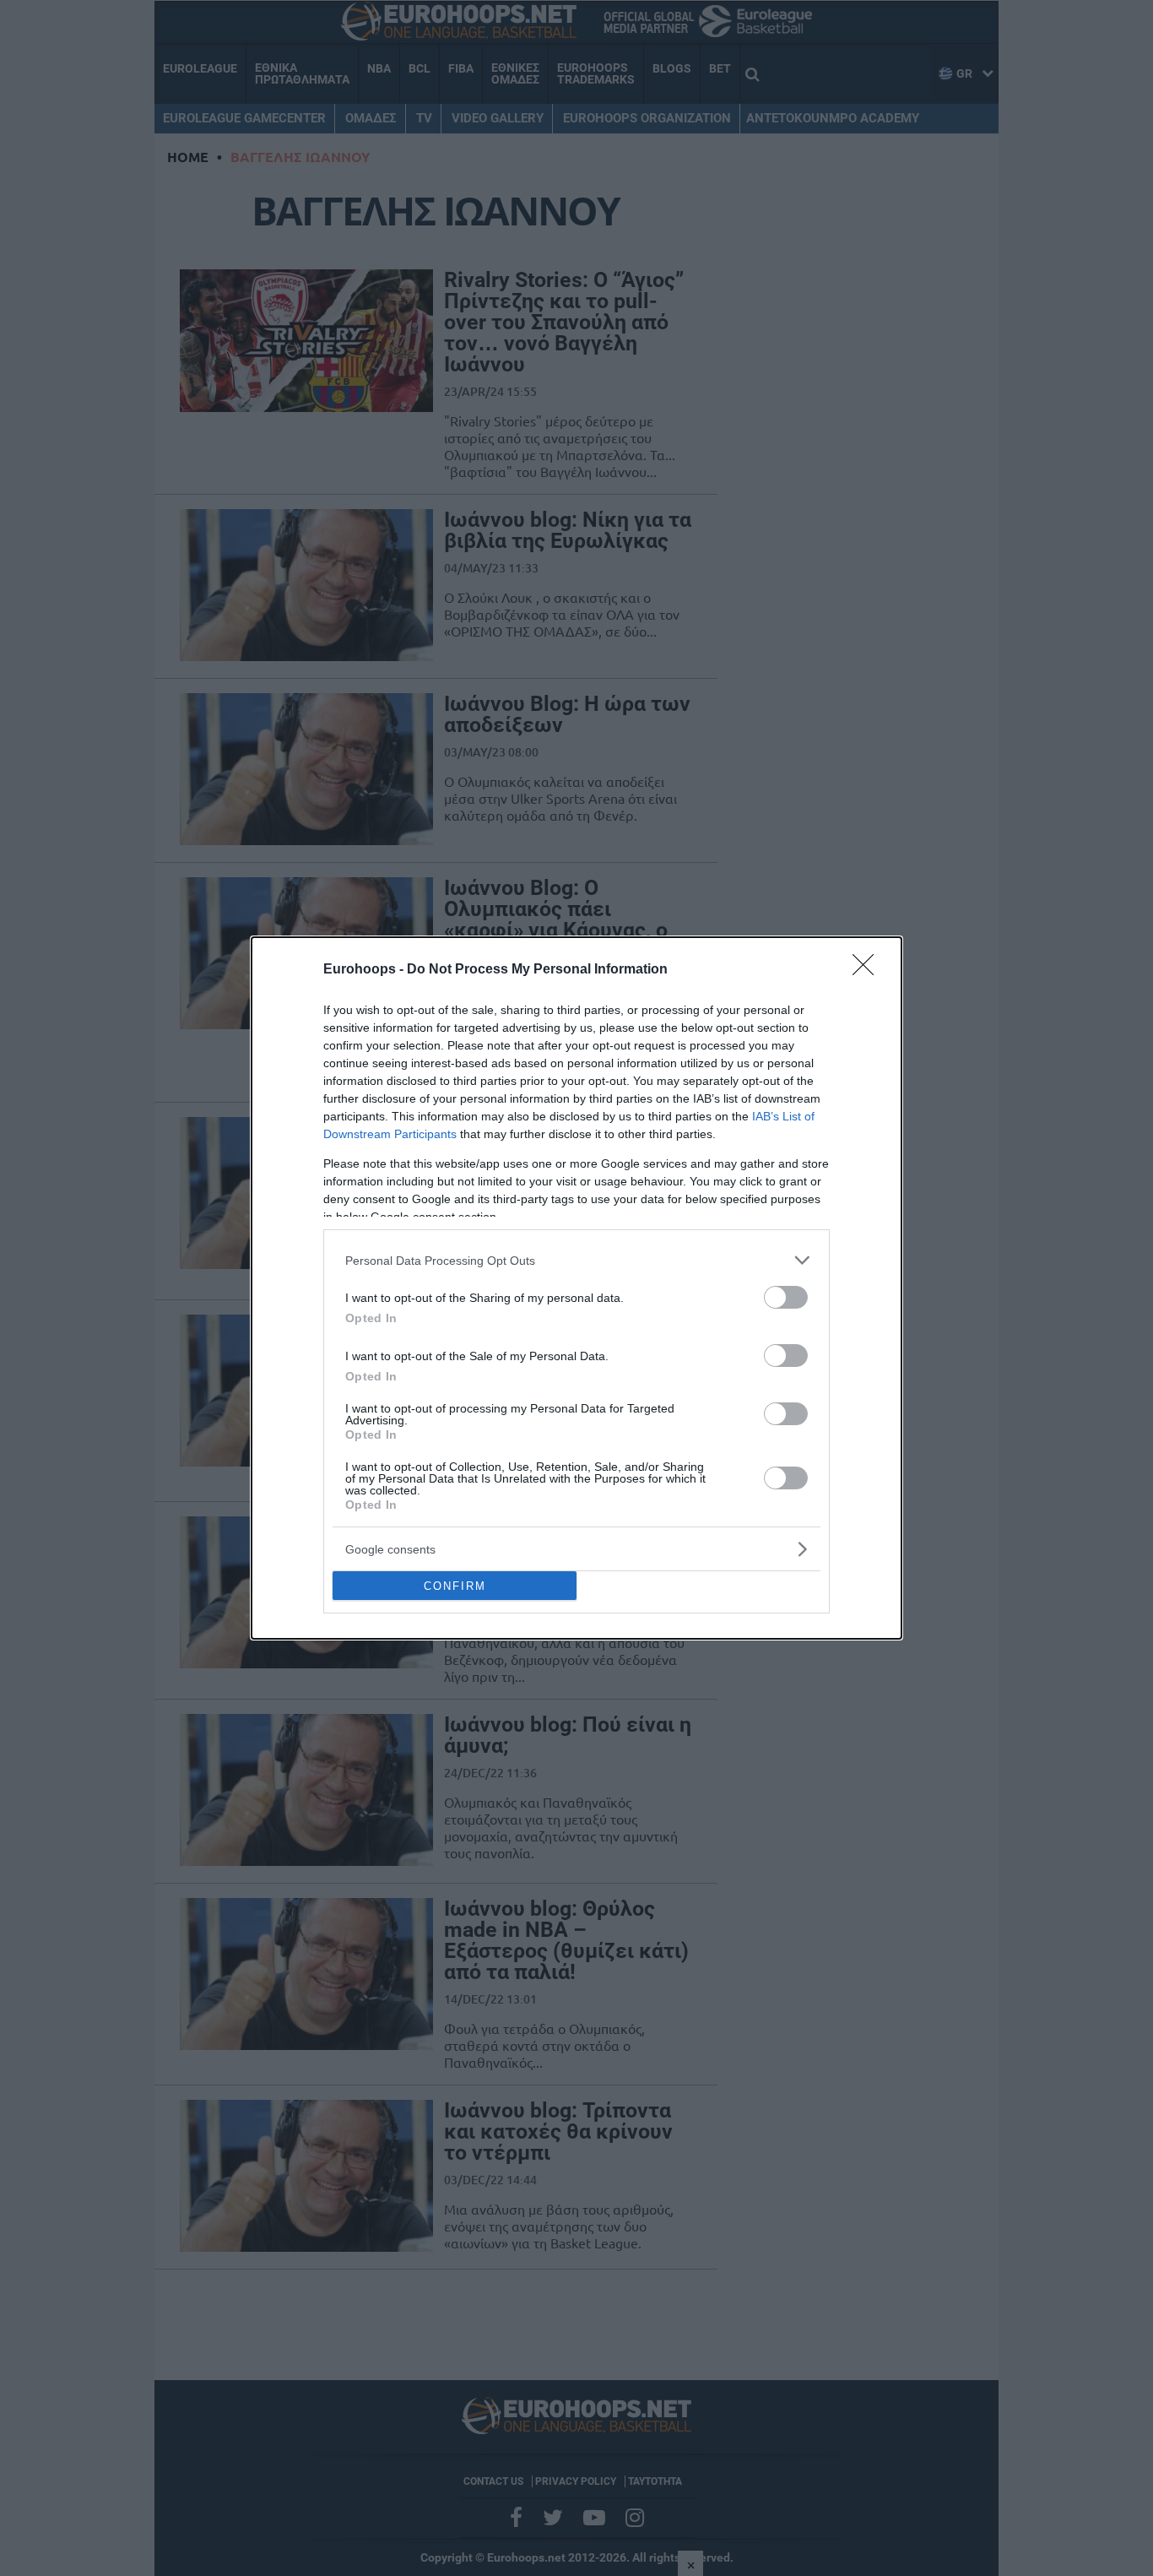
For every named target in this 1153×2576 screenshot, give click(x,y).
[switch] (786, 1297)
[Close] (869, 970)
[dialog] (576, 1288)
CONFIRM (455, 1586)
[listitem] (576, 1260)
